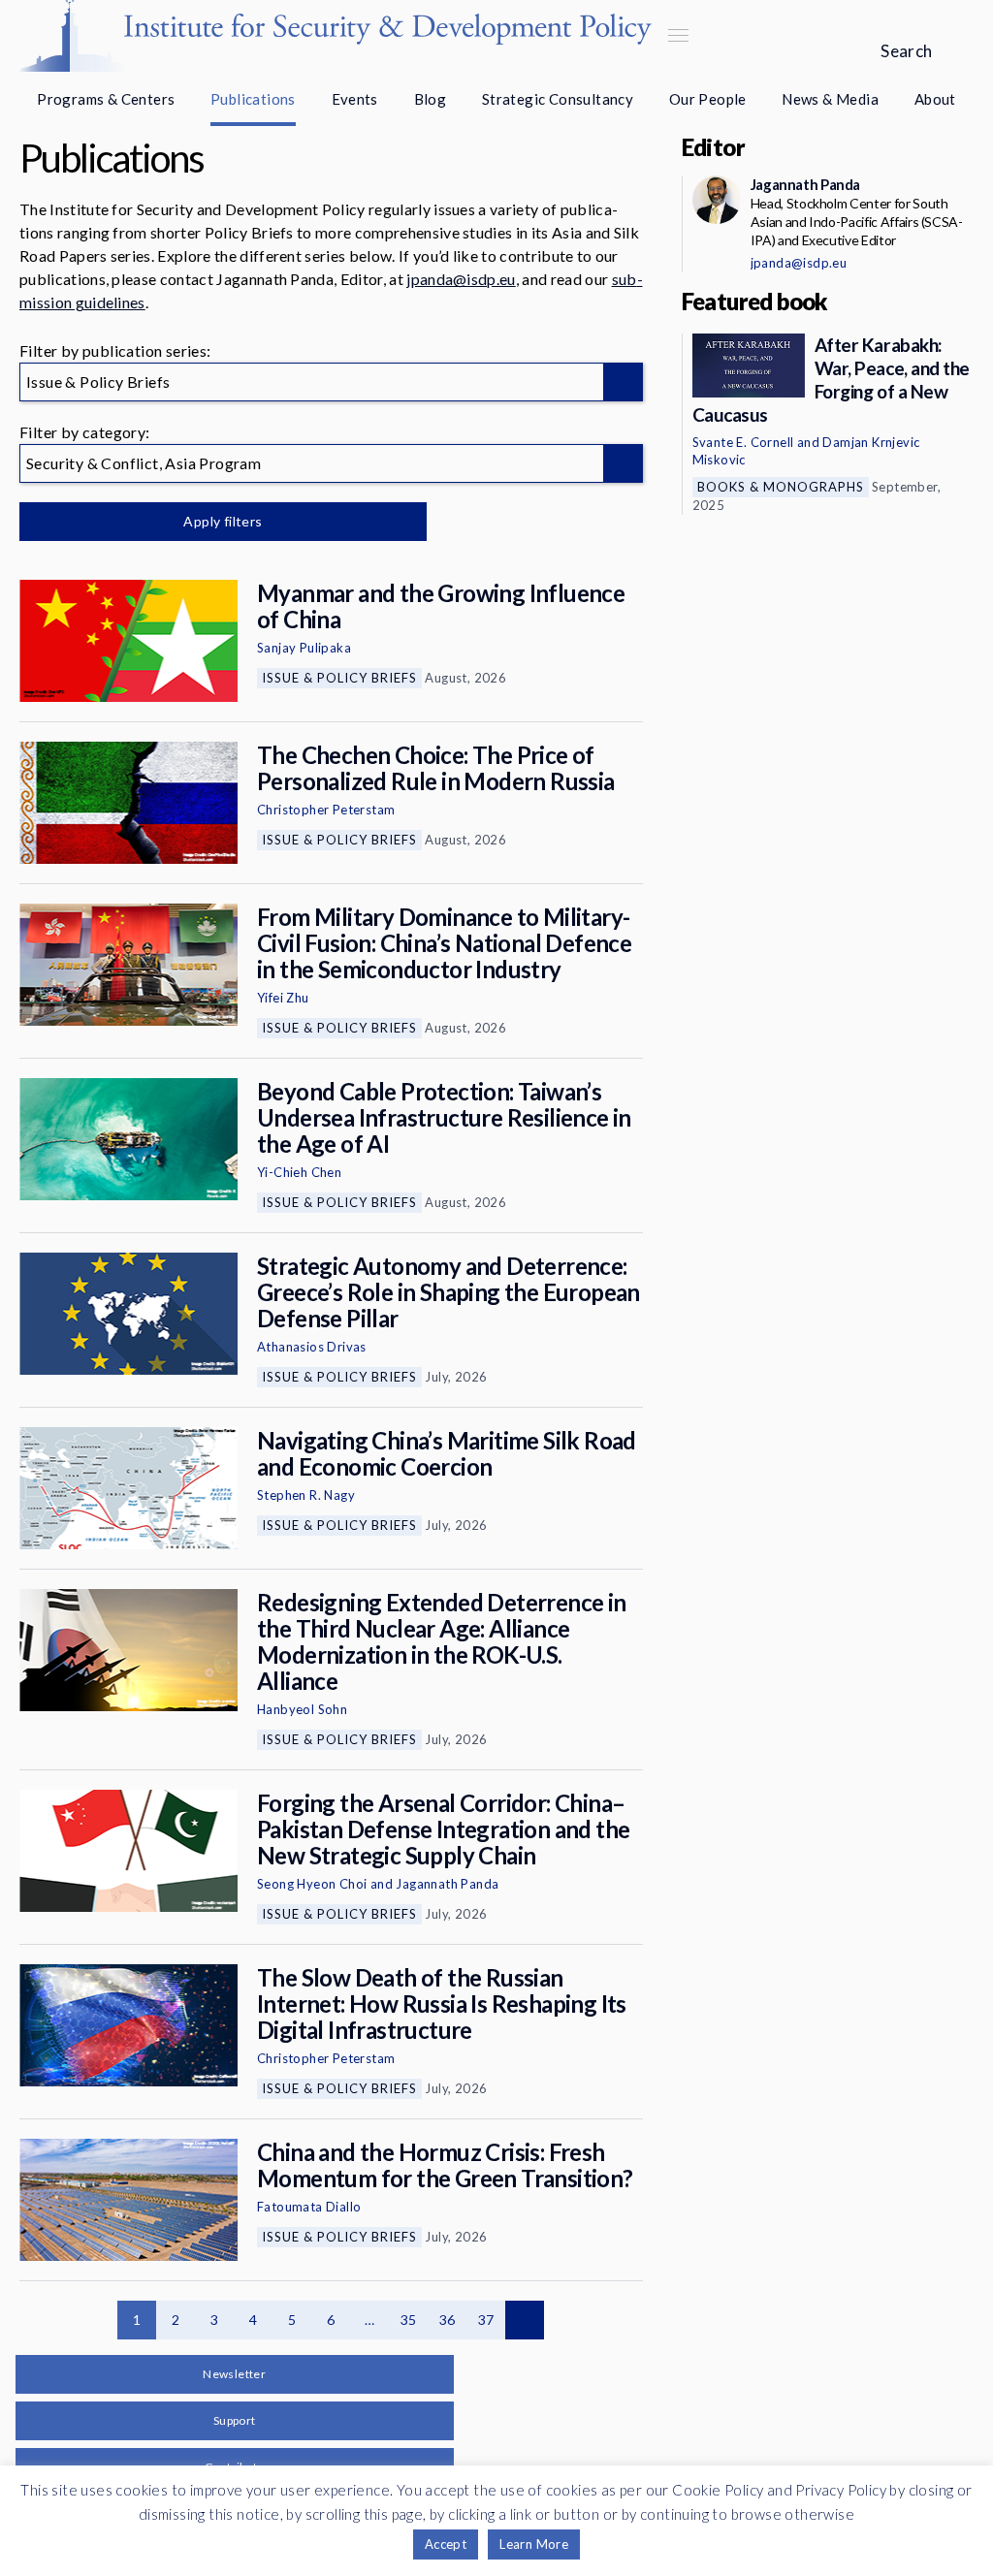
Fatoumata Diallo (309, 2207)
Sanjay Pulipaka (304, 648)
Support (235, 2420)
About (935, 99)
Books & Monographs (781, 487)
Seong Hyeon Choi (312, 1884)
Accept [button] (446, 2544)
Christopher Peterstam (326, 810)
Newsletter (234, 2374)
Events (355, 99)
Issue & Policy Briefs (339, 678)
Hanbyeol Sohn (302, 1709)
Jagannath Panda (447, 1884)
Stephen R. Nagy (306, 1495)
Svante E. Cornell (743, 442)
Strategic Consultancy (558, 99)
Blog (431, 99)
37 (486, 2320)
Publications (253, 99)
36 (448, 2320)
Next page (525, 2320)
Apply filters (223, 521)
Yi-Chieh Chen (299, 1172)
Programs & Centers (106, 99)
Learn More (534, 2544)
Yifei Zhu (283, 998)
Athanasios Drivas (312, 1347)
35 (409, 2320)
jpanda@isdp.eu (461, 279)
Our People (708, 99)
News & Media (830, 99)
